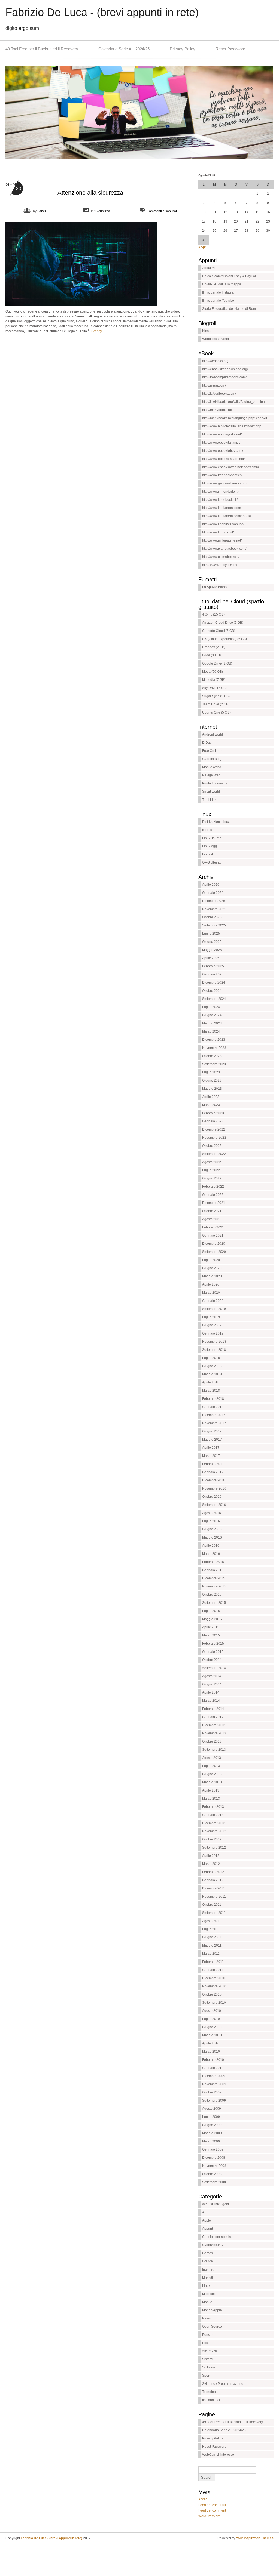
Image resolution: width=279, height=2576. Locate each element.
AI (204, 2212)
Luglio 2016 (211, 1521)
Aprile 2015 (211, 1627)
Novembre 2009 (214, 2084)
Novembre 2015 (214, 1586)
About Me (209, 268)
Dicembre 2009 (214, 2076)
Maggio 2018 (212, 1374)
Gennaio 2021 (213, 1236)
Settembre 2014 (214, 1668)
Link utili (208, 2278)
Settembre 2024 (214, 999)
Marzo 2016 (211, 1554)
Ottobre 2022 (212, 1146)
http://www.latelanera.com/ (222, 508)
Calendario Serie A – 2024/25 (124, 49)
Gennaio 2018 (213, 1407)
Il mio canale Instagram (219, 292)
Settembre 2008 (214, 2182)
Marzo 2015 (211, 1635)
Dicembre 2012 (214, 1823)
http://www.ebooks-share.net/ (223, 459)
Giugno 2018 (212, 1366)
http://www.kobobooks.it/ (220, 500)
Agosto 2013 (212, 1758)
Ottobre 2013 (212, 1741)
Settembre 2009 (214, 2101)
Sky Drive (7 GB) (214, 688)
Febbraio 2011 (213, 1962)
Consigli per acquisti (217, 2237)
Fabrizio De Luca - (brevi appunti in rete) (102, 12)
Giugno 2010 (212, 2027)
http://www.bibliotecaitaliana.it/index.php (232, 426)
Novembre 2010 (214, 1986)
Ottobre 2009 (212, 2092)
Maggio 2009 (212, 2133)
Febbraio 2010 (213, 2060)
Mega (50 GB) (213, 672)
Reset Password (230, 49)
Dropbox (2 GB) (214, 647)
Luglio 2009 (211, 2117)
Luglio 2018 (211, 1358)
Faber (42, 211)
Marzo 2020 (211, 1293)
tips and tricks (212, 2400)
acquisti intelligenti (216, 2204)
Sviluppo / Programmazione (223, 2384)
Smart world (211, 792)
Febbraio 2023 (213, 1113)
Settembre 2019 (214, 1309)
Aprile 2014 (211, 1692)
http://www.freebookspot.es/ (222, 475)
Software (209, 2367)
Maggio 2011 (212, 1945)
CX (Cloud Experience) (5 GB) (225, 639)
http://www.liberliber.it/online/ (223, 524)
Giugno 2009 (212, 2125)
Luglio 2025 (211, 934)
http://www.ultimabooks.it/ (221, 557)
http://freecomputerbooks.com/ (224, 377)
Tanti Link (209, 800)
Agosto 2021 (212, 1219)
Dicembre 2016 (214, 1480)
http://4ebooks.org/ (216, 361)
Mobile (207, 2302)
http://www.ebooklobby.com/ (223, 451)
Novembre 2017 (214, 1423)
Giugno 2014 (212, 1684)
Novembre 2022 (214, 1138)
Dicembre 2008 (214, 2158)
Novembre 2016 (214, 1488)
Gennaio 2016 (213, 1570)
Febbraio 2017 (213, 1464)
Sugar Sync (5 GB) (216, 696)
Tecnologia (210, 2392)
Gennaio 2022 (213, 1195)
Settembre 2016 (214, 1505)
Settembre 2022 (214, 1154)
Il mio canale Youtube (218, 301)
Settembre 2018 (214, 1350)
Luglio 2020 (211, 1260)
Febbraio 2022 (213, 1187)
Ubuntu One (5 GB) (216, 712)
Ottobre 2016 (212, 1497)
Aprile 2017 (211, 1448)
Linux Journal (212, 838)
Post (205, 2343)
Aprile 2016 (211, 1546)
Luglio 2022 (211, 1170)
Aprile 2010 (211, 2043)
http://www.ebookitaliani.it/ (221, 443)
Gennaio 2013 (213, 1815)
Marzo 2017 (211, 1456)
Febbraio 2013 (213, 1807)
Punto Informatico (215, 783)
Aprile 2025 (211, 958)
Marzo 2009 (211, 2141)
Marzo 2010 (211, 2052)
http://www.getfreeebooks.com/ (225, 483)
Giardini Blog (212, 759)
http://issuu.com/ (214, 385)
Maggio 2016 (212, 1537)
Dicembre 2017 (214, 1415)
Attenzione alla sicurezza (90, 193)
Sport (206, 2376)
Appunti (208, 2229)
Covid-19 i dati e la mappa (222, 284)
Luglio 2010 (211, 2019)
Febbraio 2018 (213, 1399)
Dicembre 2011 (213, 1888)
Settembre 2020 (214, 1252)
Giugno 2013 (212, 1774)
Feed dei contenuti (212, 2505)
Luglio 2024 (211, 1007)
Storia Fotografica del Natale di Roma (230, 309)
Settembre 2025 (214, 925)
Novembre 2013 (214, 1733)
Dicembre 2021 (214, 1203)
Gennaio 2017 (213, 1472)
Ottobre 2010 (212, 1994)
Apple (207, 2220)
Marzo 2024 (211, 1031)
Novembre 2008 (214, 2166)
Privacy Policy (183, 49)
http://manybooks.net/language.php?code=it (235, 418)
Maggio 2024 (212, 1023)
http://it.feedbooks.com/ (219, 394)
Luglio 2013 (211, 1766)
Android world (213, 734)
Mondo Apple (212, 2310)
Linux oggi (210, 846)
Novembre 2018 (214, 1342)
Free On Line (212, 751)
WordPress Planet (216, 339)
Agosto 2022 (212, 1162)
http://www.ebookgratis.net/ (222, 434)
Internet (208, 2269)
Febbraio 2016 (213, 1562)
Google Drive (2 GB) (217, 663)
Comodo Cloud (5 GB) (219, 631)
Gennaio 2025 (213, 974)
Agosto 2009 (212, 2109)
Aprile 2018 (211, 1382)
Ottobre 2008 (212, 2174)
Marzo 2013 (211, 1799)
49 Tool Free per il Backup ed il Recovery (42, 49)
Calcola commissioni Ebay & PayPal (229, 276)
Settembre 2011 (214, 1913)
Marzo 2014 (211, 1701)
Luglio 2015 (211, 1611)
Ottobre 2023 (212, 1056)
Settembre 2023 (214, 1064)
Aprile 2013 (211, 1790)
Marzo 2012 (211, 1864)
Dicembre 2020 (214, 1244)
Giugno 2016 (212, 1529)
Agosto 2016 (212, 1513)
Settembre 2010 (214, 2003)
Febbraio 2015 (213, 1644)
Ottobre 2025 (212, 917)
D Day (207, 743)
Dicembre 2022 (214, 1129)
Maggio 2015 (212, 1619)
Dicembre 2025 (214, 901)
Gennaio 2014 (213, 1717)
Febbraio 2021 (213, 1227)
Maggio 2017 (212, 1440)
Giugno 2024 (212, 1015)
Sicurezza (103, 211)
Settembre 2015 (214, 1603)
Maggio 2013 (212, 1782)
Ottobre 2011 (212, 1905)
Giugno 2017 (212, 1431)
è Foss (207, 830)
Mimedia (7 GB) (214, 680)
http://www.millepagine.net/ (222, 540)
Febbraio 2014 (213, 1709)
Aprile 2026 (211, 885)
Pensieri (208, 2335)
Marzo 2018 (211, 1391)
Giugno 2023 (212, 1080)
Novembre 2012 (214, 1831)
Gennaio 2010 (213, 2068)
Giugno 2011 (212, 1937)
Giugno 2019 (212, 1325)
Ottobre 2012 (212, 1839)
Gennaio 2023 (213, 1121)
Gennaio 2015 (213, 1652)
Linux (206, 2286)
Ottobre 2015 (212, 1595)
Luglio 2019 (211, 1317)
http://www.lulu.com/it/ (218, 532)
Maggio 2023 (212, 1089)
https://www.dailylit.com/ (220, 565)
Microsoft (209, 2294)
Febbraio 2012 (213, 1872)
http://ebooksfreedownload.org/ (225, 369)
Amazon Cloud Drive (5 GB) (223, 623)
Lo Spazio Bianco (215, 587)
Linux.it (207, 854)
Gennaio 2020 (213, 1301)
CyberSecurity (213, 2245)
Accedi (203, 2499)
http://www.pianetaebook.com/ (224, 549)
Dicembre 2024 (214, 983)
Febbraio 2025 (213, 966)
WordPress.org (209, 2516)
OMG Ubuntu (212, 863)
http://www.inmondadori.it (221, 492)
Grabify (97, 331)
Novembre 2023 (214, 1048)
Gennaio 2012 (213, 1880)
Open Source (212, 2327)
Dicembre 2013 (214, 1725)
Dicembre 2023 (214, 1040)
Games (207, 2253)
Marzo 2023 (211, 1105)
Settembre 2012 (214, 1848)
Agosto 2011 (211, 1921)
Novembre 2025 (214, 909)
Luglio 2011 (211, 1929)
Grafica (207, 2261)
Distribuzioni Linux (216, 822)
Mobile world (212, 767)
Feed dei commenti (213, 2510)
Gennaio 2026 (213, 893)
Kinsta (207, 331)
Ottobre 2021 (212, 1211)
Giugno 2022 (212, 1178)
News (206, 2318)
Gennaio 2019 (213, 1333)
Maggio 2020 (212, 1276)
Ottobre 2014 (212, 1660)
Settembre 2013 (214, 1750)
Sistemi (208, 2359)
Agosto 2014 (212, 1676)
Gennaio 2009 (213, 2149)
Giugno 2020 (212, 1268)
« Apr (202, 247)
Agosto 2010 (212, 2011)
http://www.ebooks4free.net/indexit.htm (231, 467)
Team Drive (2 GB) (216, 704)
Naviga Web (211, 775)
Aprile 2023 (211, 1097)
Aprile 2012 (211, 1856)
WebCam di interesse (218, 2455)
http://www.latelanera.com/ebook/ (227, 516)
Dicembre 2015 (214, 1578)
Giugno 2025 (212, 942)
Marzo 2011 (211, 1954)
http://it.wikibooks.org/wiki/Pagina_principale (235, 402)
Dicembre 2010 (214, 1978)
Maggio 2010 (212, 2035)
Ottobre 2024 (212, 991)
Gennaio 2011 (213, 1970)
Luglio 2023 (211, 1072)
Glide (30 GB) (212, 655)
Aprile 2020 (211, 1284)
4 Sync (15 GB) (213, 614)
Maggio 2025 (212, 950)
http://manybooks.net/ (218, 410)
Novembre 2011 (214, 1897)
